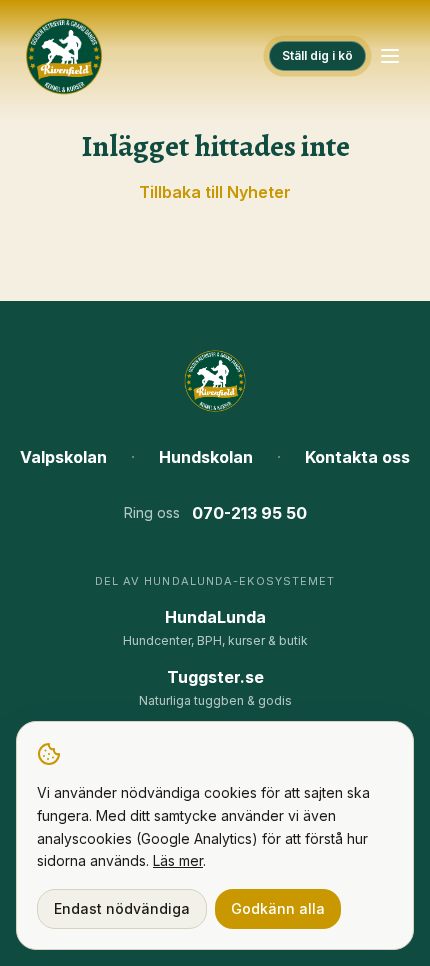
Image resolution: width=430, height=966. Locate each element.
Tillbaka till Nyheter (215, 192)
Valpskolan (63, 457)
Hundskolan (206, 457)
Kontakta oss (357, 457)
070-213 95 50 (249, 513)
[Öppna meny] (390, 56)
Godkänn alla (278, 908)
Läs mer (178, 860)
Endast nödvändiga (122, 908)
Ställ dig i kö (317, 55)
